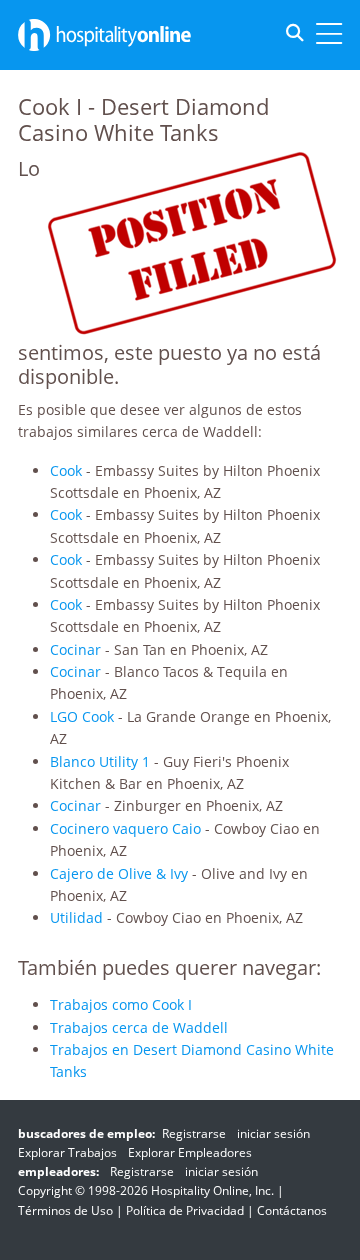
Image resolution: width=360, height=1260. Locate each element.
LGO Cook (82, 716)
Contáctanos (292, 1210)
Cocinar (75, 649)
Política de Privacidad (185, 1210)
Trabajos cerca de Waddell (139, 1027)
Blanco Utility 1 (100, 761)
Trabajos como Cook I (121, 1004)
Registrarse (194, 1133)
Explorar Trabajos (67, 1152)
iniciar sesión (273, 1133)
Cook (66, 470)
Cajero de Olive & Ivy (119, 873)
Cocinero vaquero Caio (125, 828)
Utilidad (76, 917)
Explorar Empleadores (190, 1152)
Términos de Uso (65, 1210)
